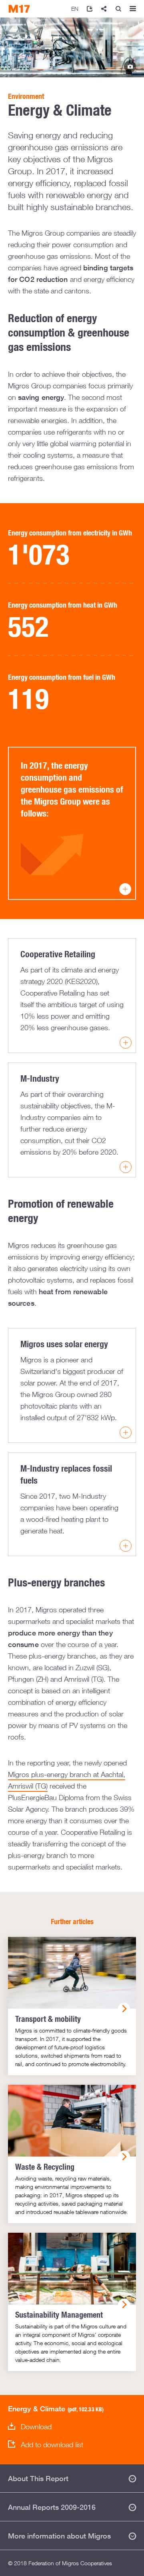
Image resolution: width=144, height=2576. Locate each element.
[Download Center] (90, 9)
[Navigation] (133, 9)
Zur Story (130, 67)
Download (36, 2427)
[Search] (118, 9)
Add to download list (52, 2445)
